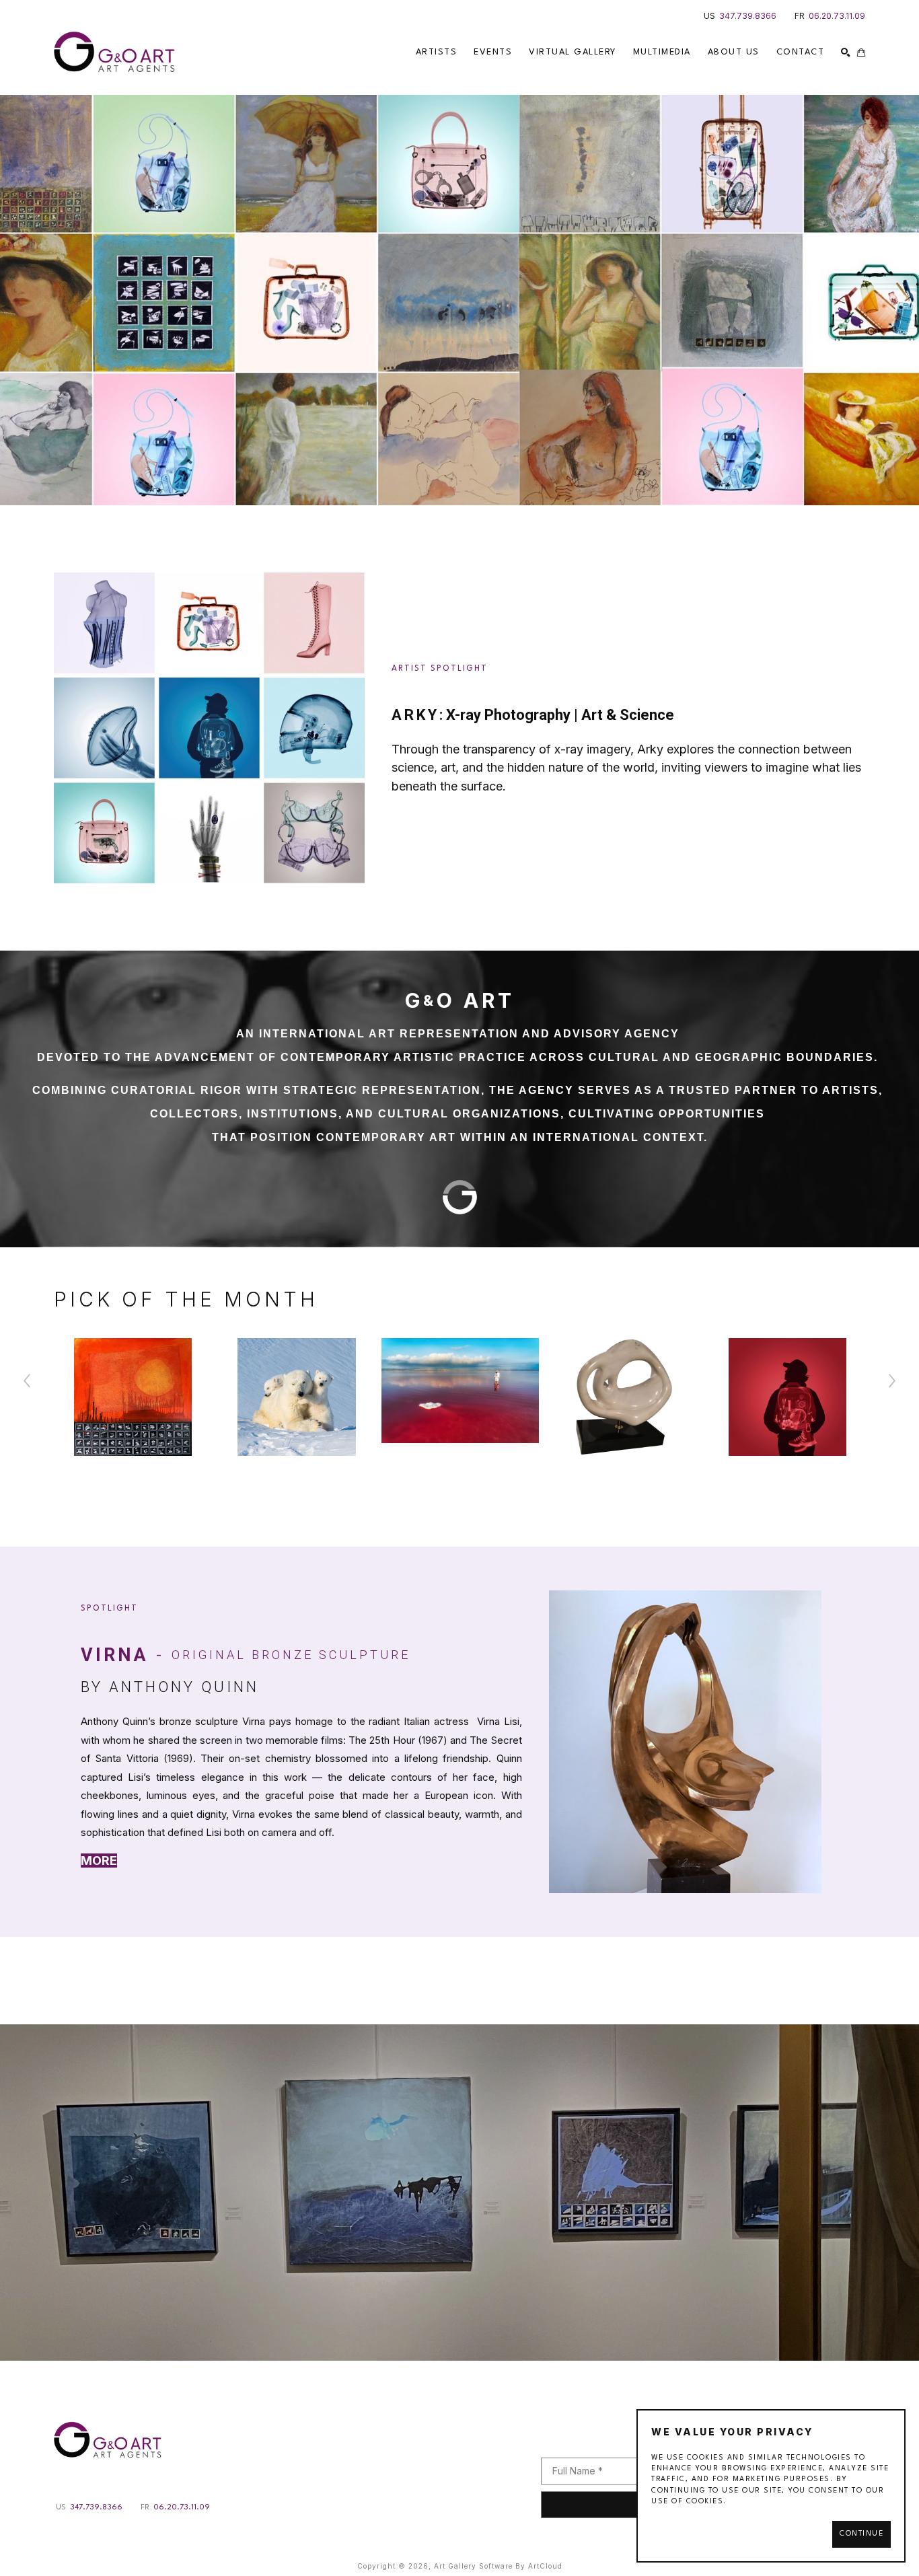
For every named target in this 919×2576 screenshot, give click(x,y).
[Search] (846, 52)
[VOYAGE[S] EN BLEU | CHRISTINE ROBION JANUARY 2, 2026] (459, 2193)
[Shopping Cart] (861, 52)
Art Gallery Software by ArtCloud (498, 2566)
